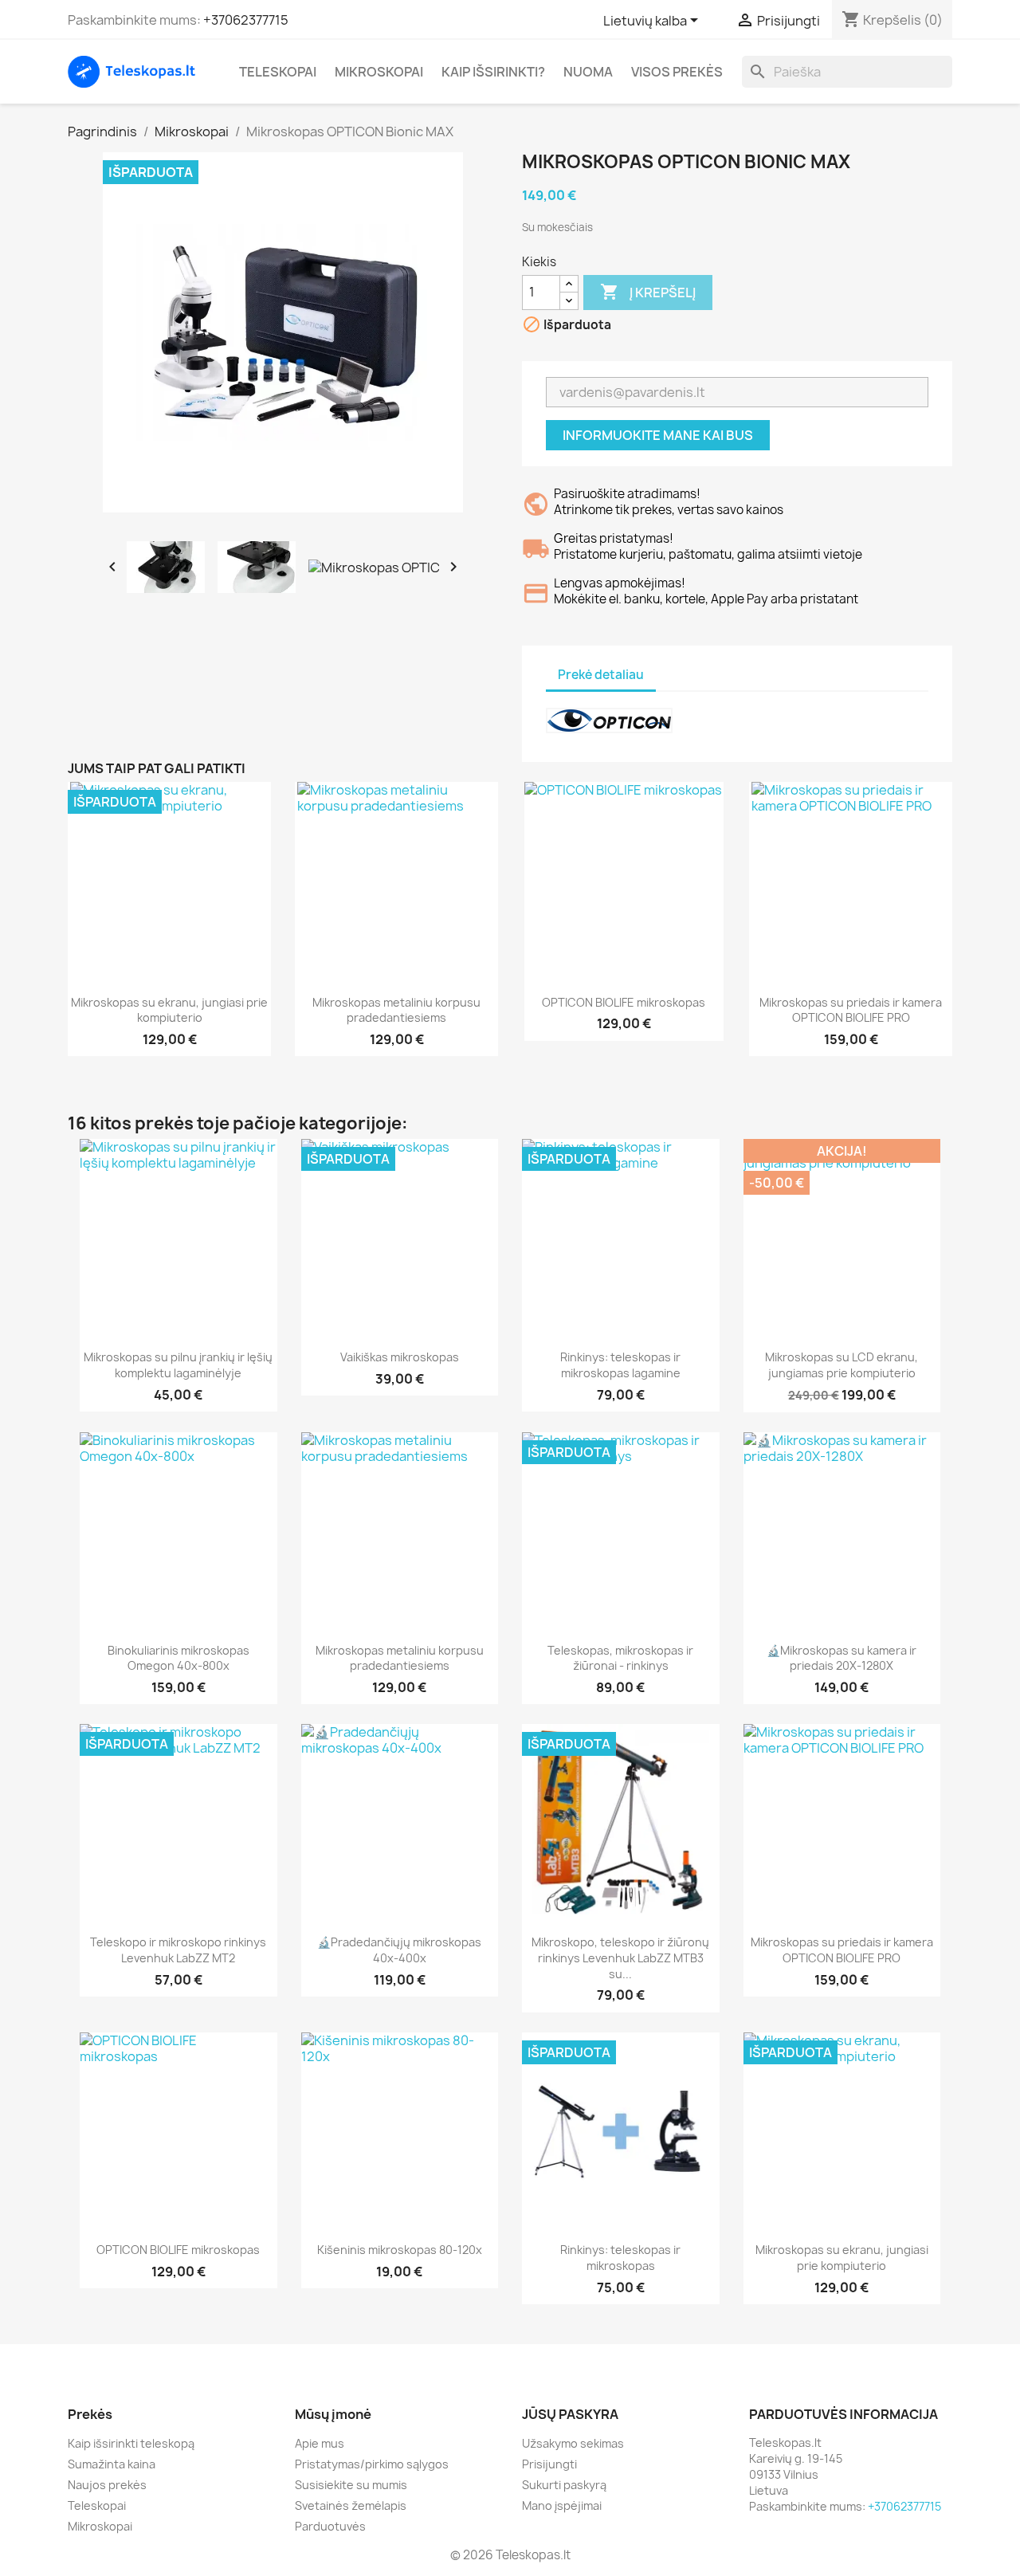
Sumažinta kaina (112, 2464)
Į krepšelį (648, 292)
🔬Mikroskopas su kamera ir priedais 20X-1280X (841, 1658)
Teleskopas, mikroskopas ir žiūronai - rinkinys (620, 1658)
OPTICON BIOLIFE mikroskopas (624, 1002)
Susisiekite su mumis (351, 2485)
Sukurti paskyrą (564, 2485)
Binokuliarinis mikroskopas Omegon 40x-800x (178, 1658)
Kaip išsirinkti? (493, 72)
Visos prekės (677, 72)
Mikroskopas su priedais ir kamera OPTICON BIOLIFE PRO (851, 1010)
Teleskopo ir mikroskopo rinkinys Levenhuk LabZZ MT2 (178, 1950)
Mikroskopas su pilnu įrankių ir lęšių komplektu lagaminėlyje (178, 1365)
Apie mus (320, 2443)
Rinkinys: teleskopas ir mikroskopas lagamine (620, 1365)
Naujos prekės (107, 2485)
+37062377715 (246, 20)
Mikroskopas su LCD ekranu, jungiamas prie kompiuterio (841, 1365)
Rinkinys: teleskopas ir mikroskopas (620, 2258)
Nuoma (588, 72)
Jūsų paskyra (570, 2414)
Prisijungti (549, 2464)
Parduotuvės (330, 2526)
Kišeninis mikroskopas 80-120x (400, 2250)
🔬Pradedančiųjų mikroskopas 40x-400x (399, 1950)
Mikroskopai (379, 72)
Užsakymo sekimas (573, 2443)
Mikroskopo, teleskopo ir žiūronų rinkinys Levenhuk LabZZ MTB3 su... (620, 1958)
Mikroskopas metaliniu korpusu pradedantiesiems (396, 1010)
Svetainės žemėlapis (351, 2505)
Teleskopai (278, 72)
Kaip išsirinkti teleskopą (131, 2443)
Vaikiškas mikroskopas (400, 1357)
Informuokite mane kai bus (658, 435)
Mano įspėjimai (562, 2505)
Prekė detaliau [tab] (601, 675)
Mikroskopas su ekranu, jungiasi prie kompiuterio (169, 1010)
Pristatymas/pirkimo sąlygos (372, 2464)
